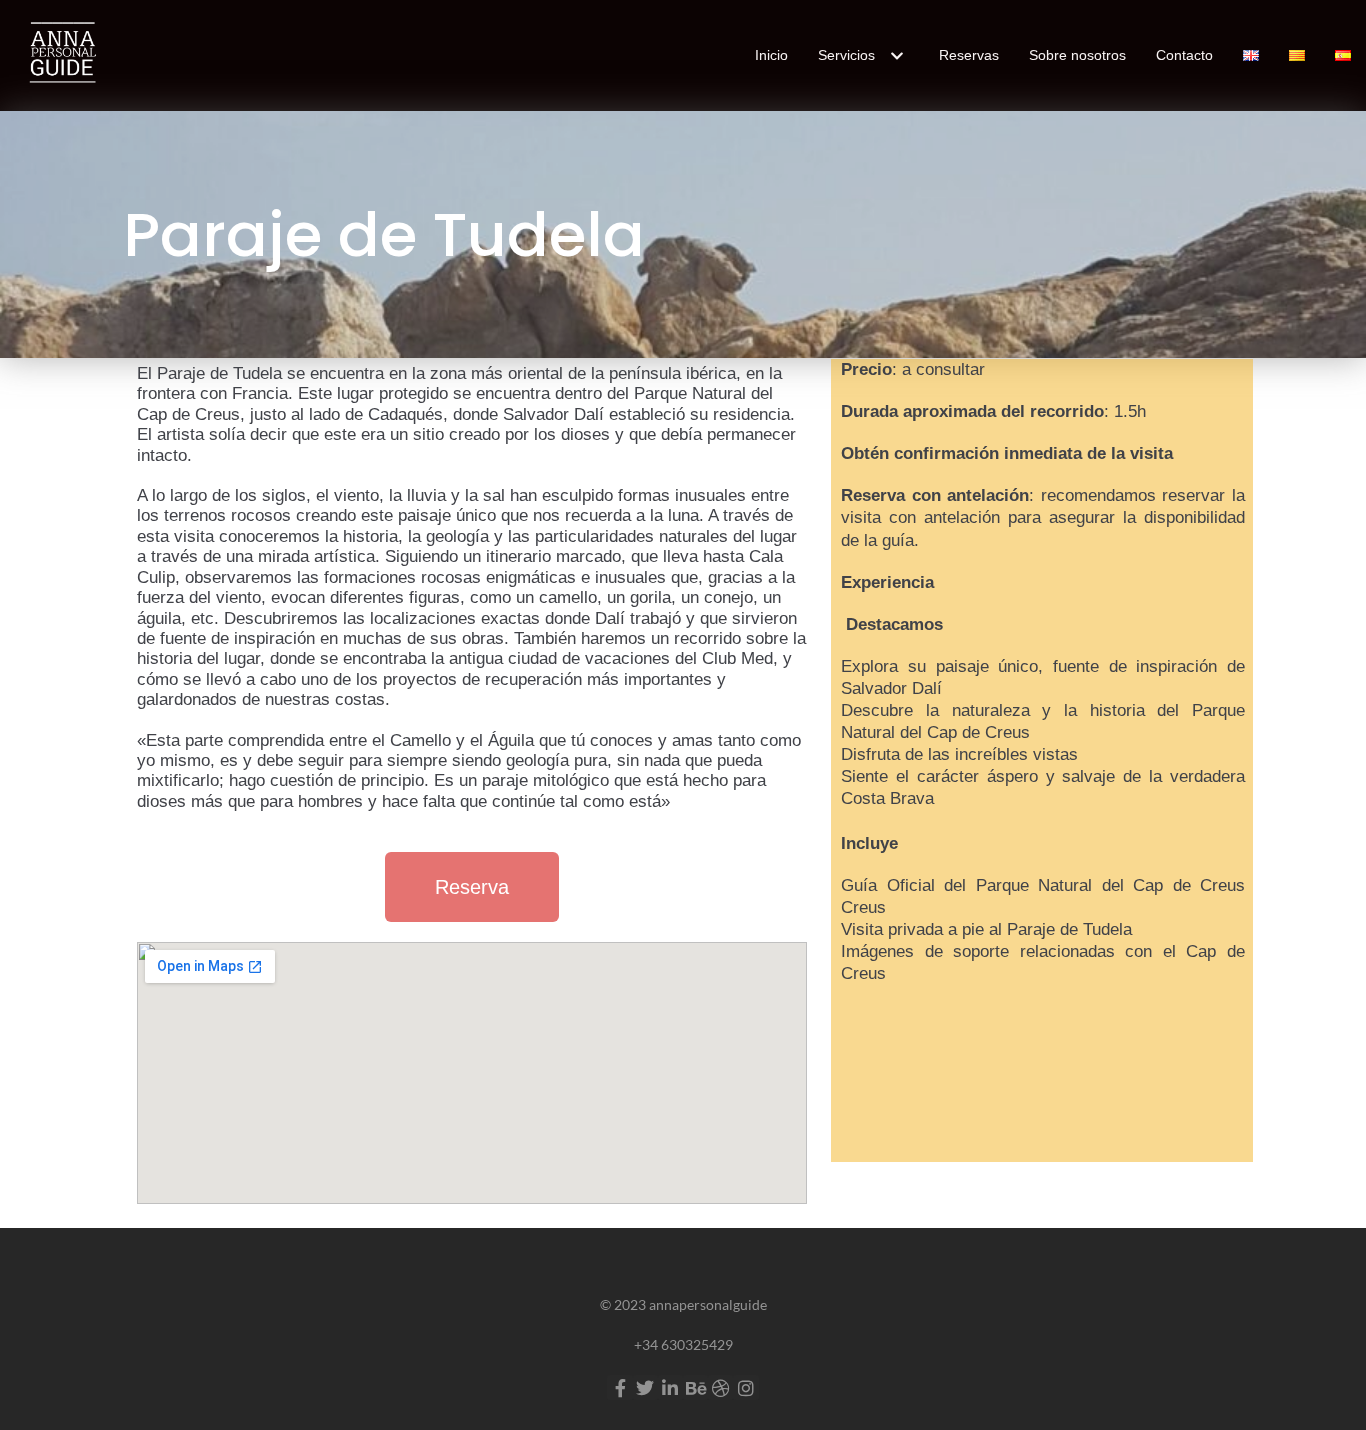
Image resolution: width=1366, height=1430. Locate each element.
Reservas (969, 55)
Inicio (771, 55)
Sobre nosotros (1077, 55)
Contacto (1184, 55)
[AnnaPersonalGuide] (60, 55)
